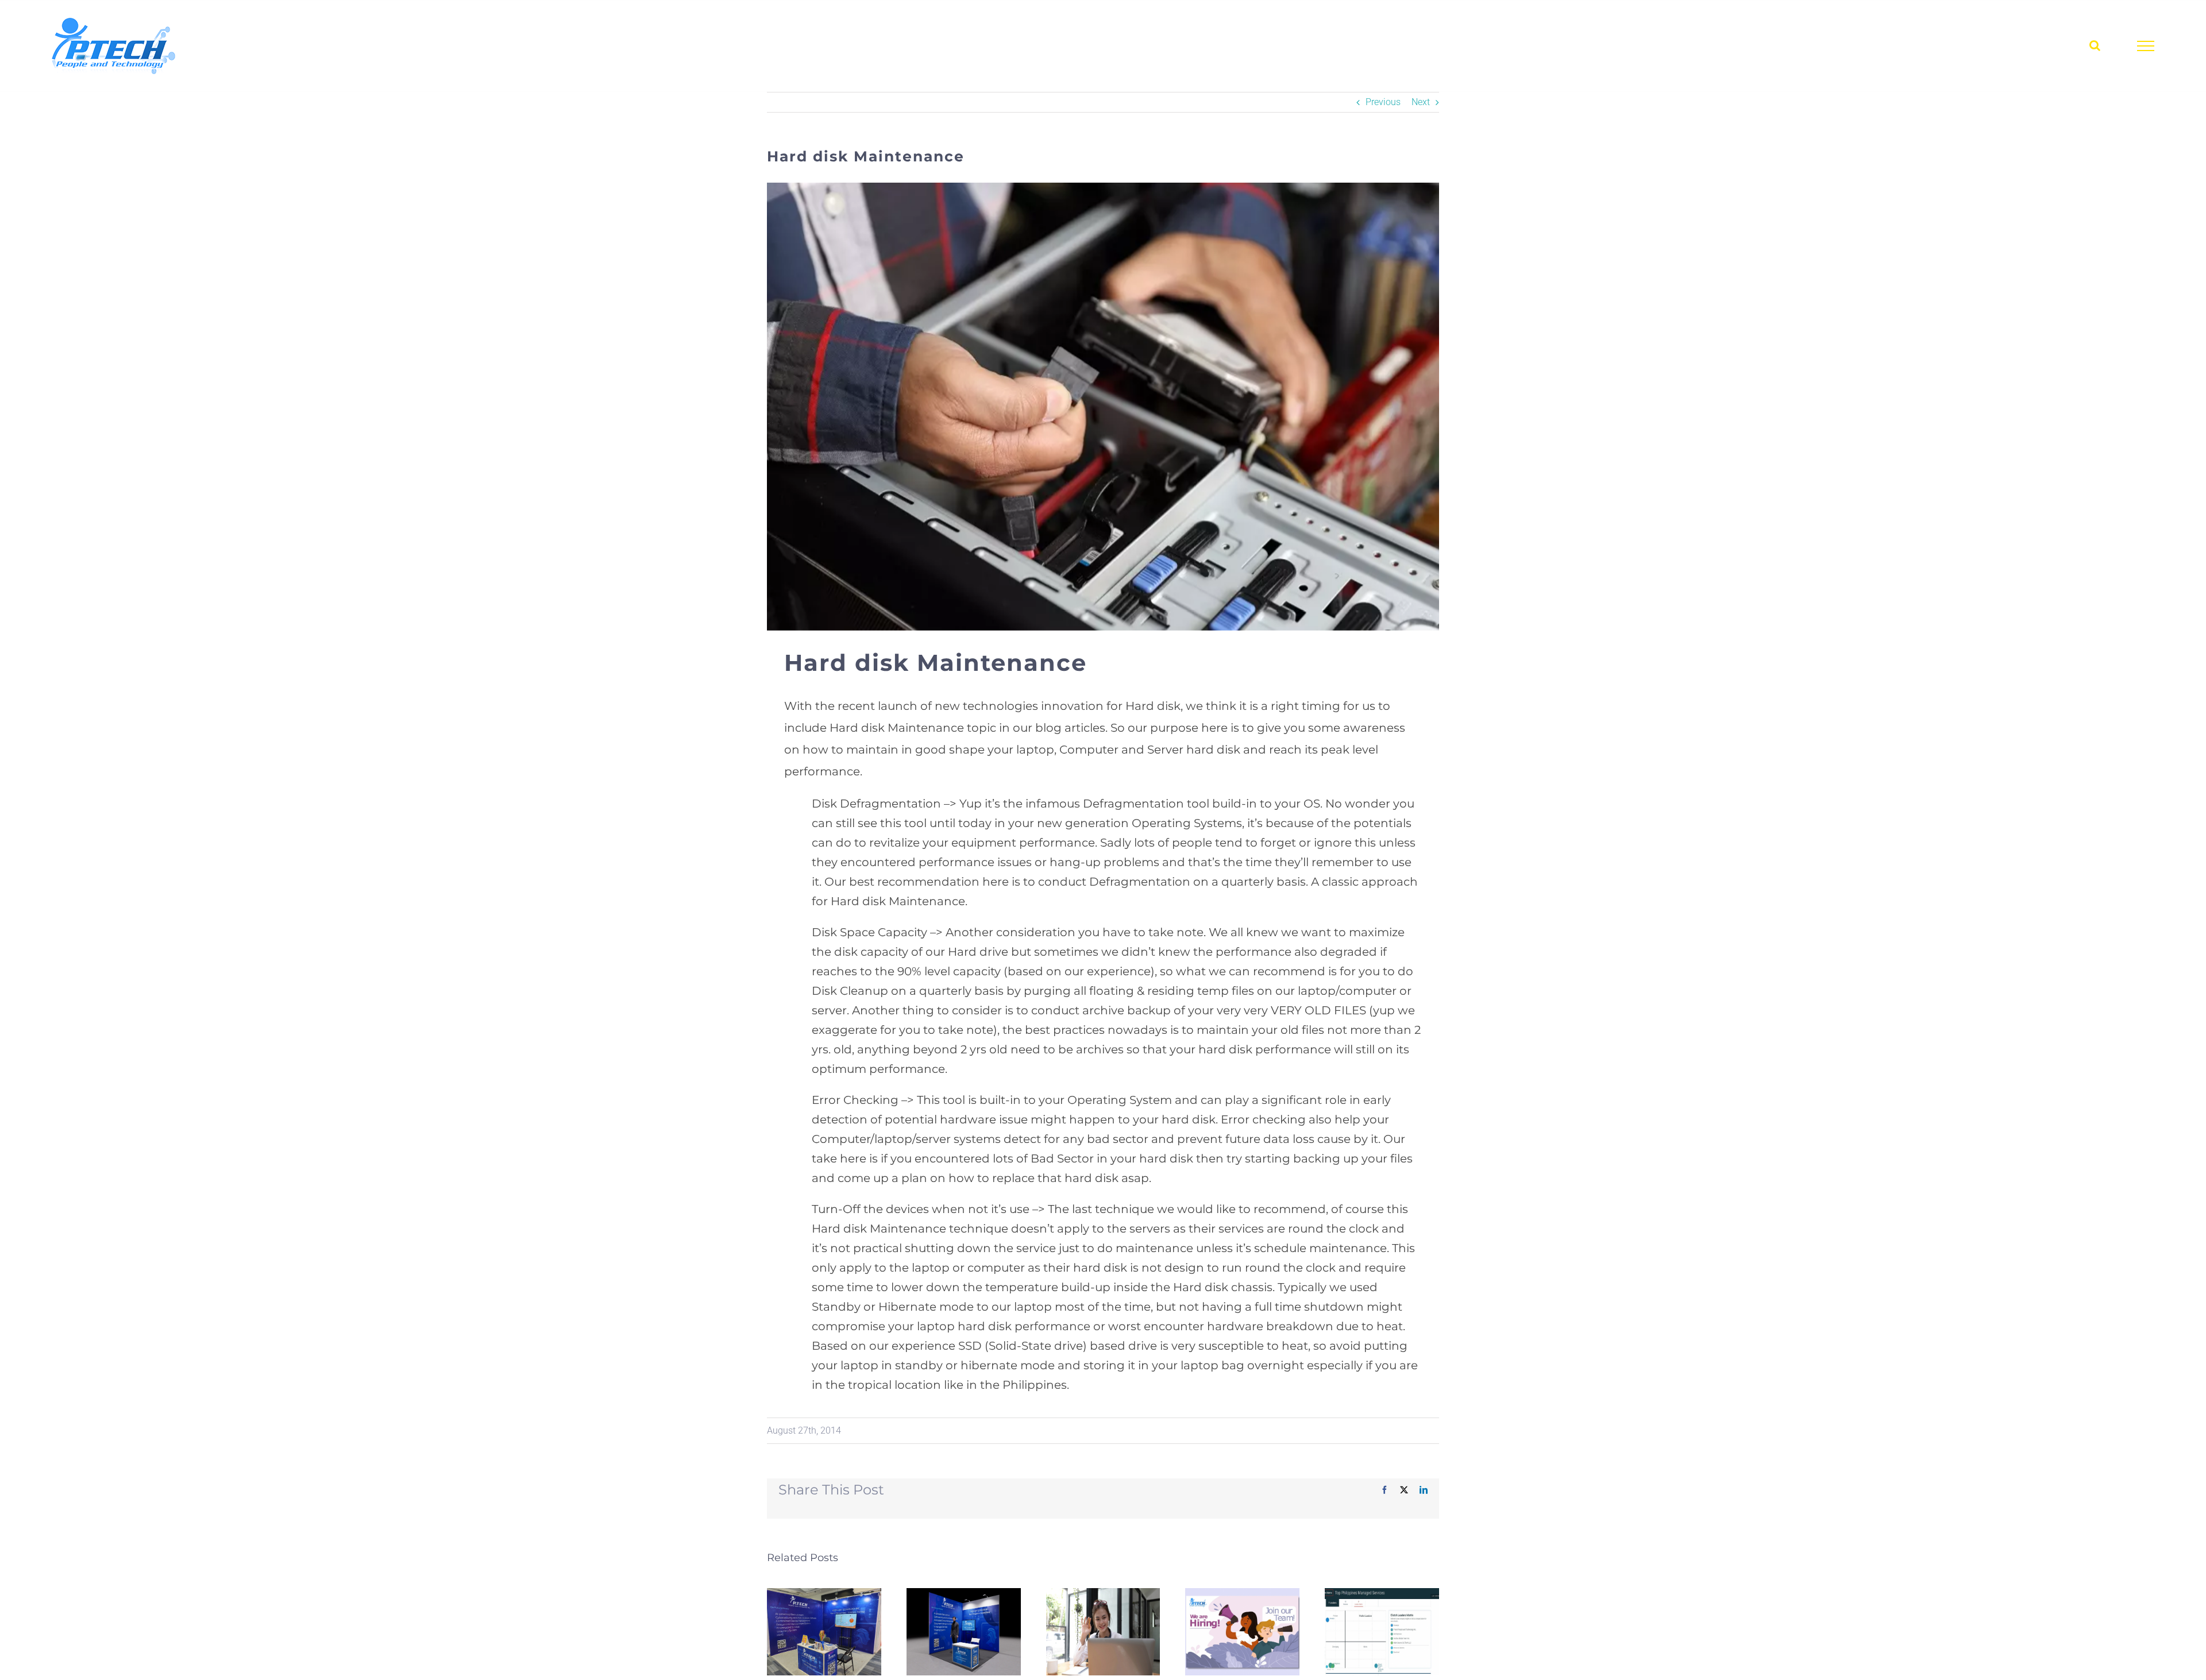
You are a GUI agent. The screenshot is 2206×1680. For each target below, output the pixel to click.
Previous (1383, 102)
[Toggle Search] (2095, 45)
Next (1421, 102)
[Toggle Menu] (2146, 46)
